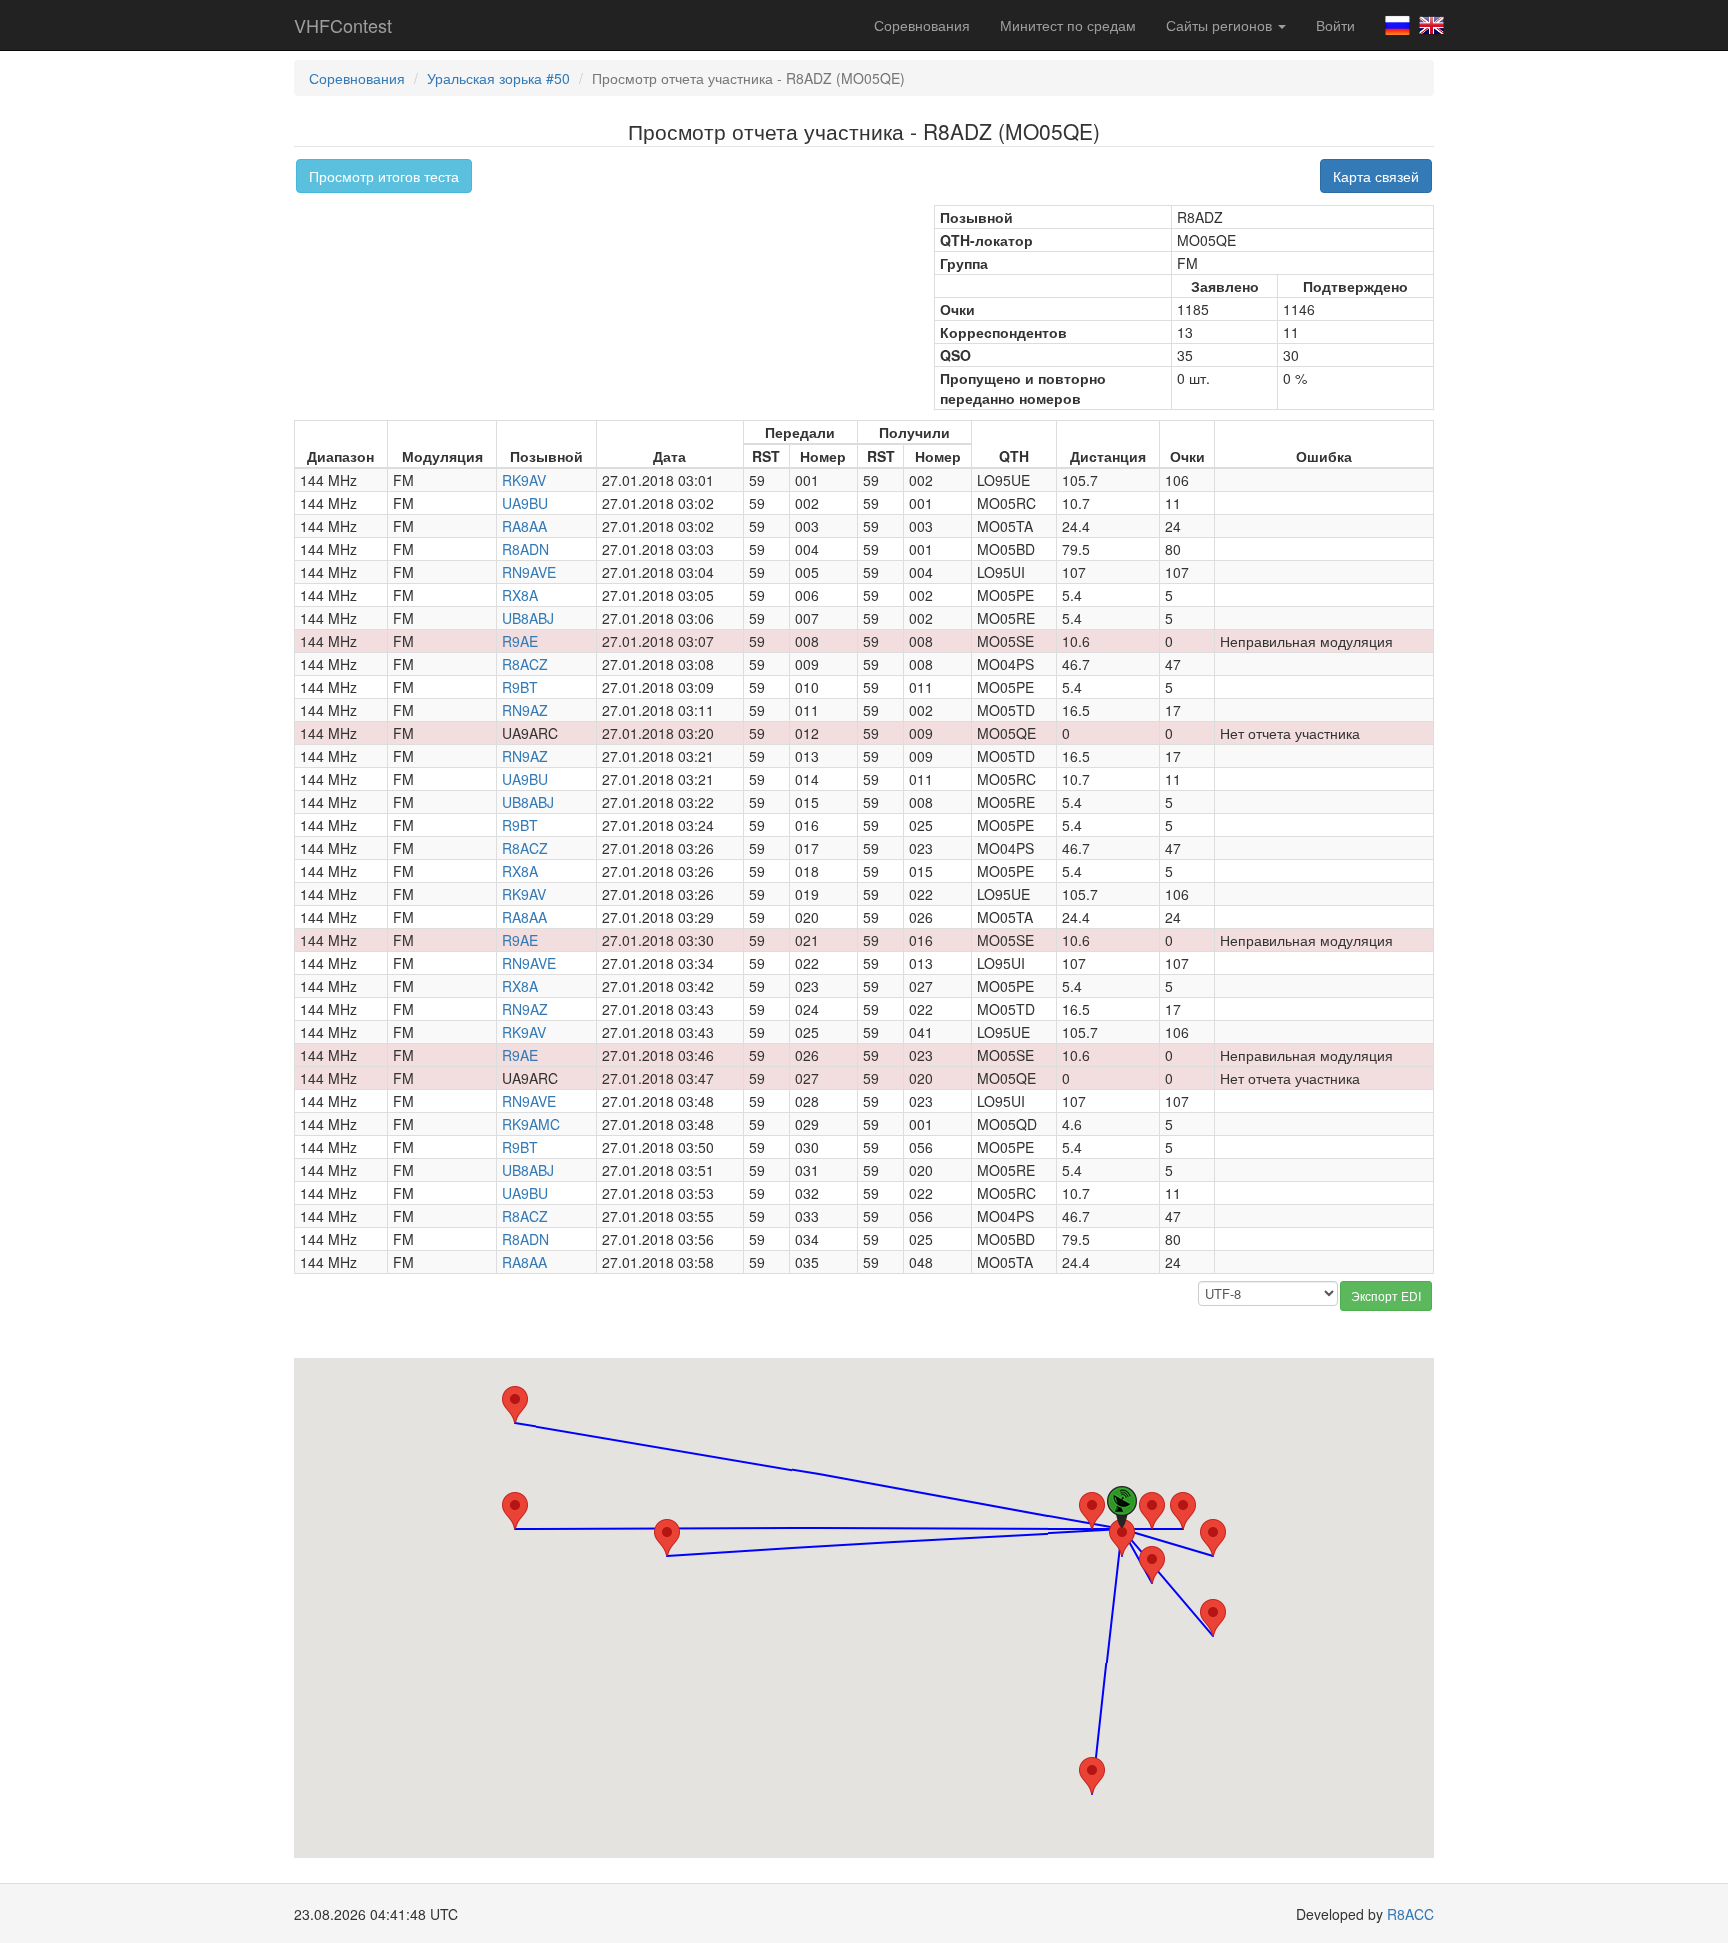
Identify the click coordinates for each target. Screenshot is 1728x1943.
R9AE (520, 641)
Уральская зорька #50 (498, 78)
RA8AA (524, 526)
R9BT (520, 687)
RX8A (520, 595)
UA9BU (525, 503)
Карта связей (1376, 176)
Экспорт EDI (1386, 1295)
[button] (1092, 1775)
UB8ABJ (528, 618)
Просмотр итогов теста (384, 176)
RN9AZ (525, 710)
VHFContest (343, 25)
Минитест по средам (1068, 25)
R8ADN (525, 549)
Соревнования (922, 25)
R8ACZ (525, 664)
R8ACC (1410, 1914)
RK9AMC (531, 1124)
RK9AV (524, 480)
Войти (1335, 25)
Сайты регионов (1221, 25)
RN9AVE (529, 572)
